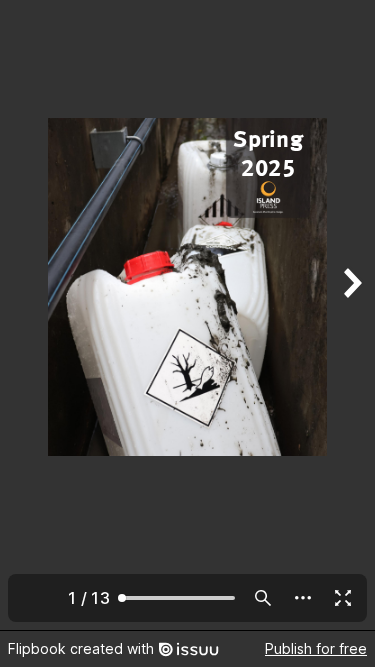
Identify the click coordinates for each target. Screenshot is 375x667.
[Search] (263, 598)
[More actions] (303, 598)
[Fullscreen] (343, 598)
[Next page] (351, 315)
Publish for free (316, 648)
